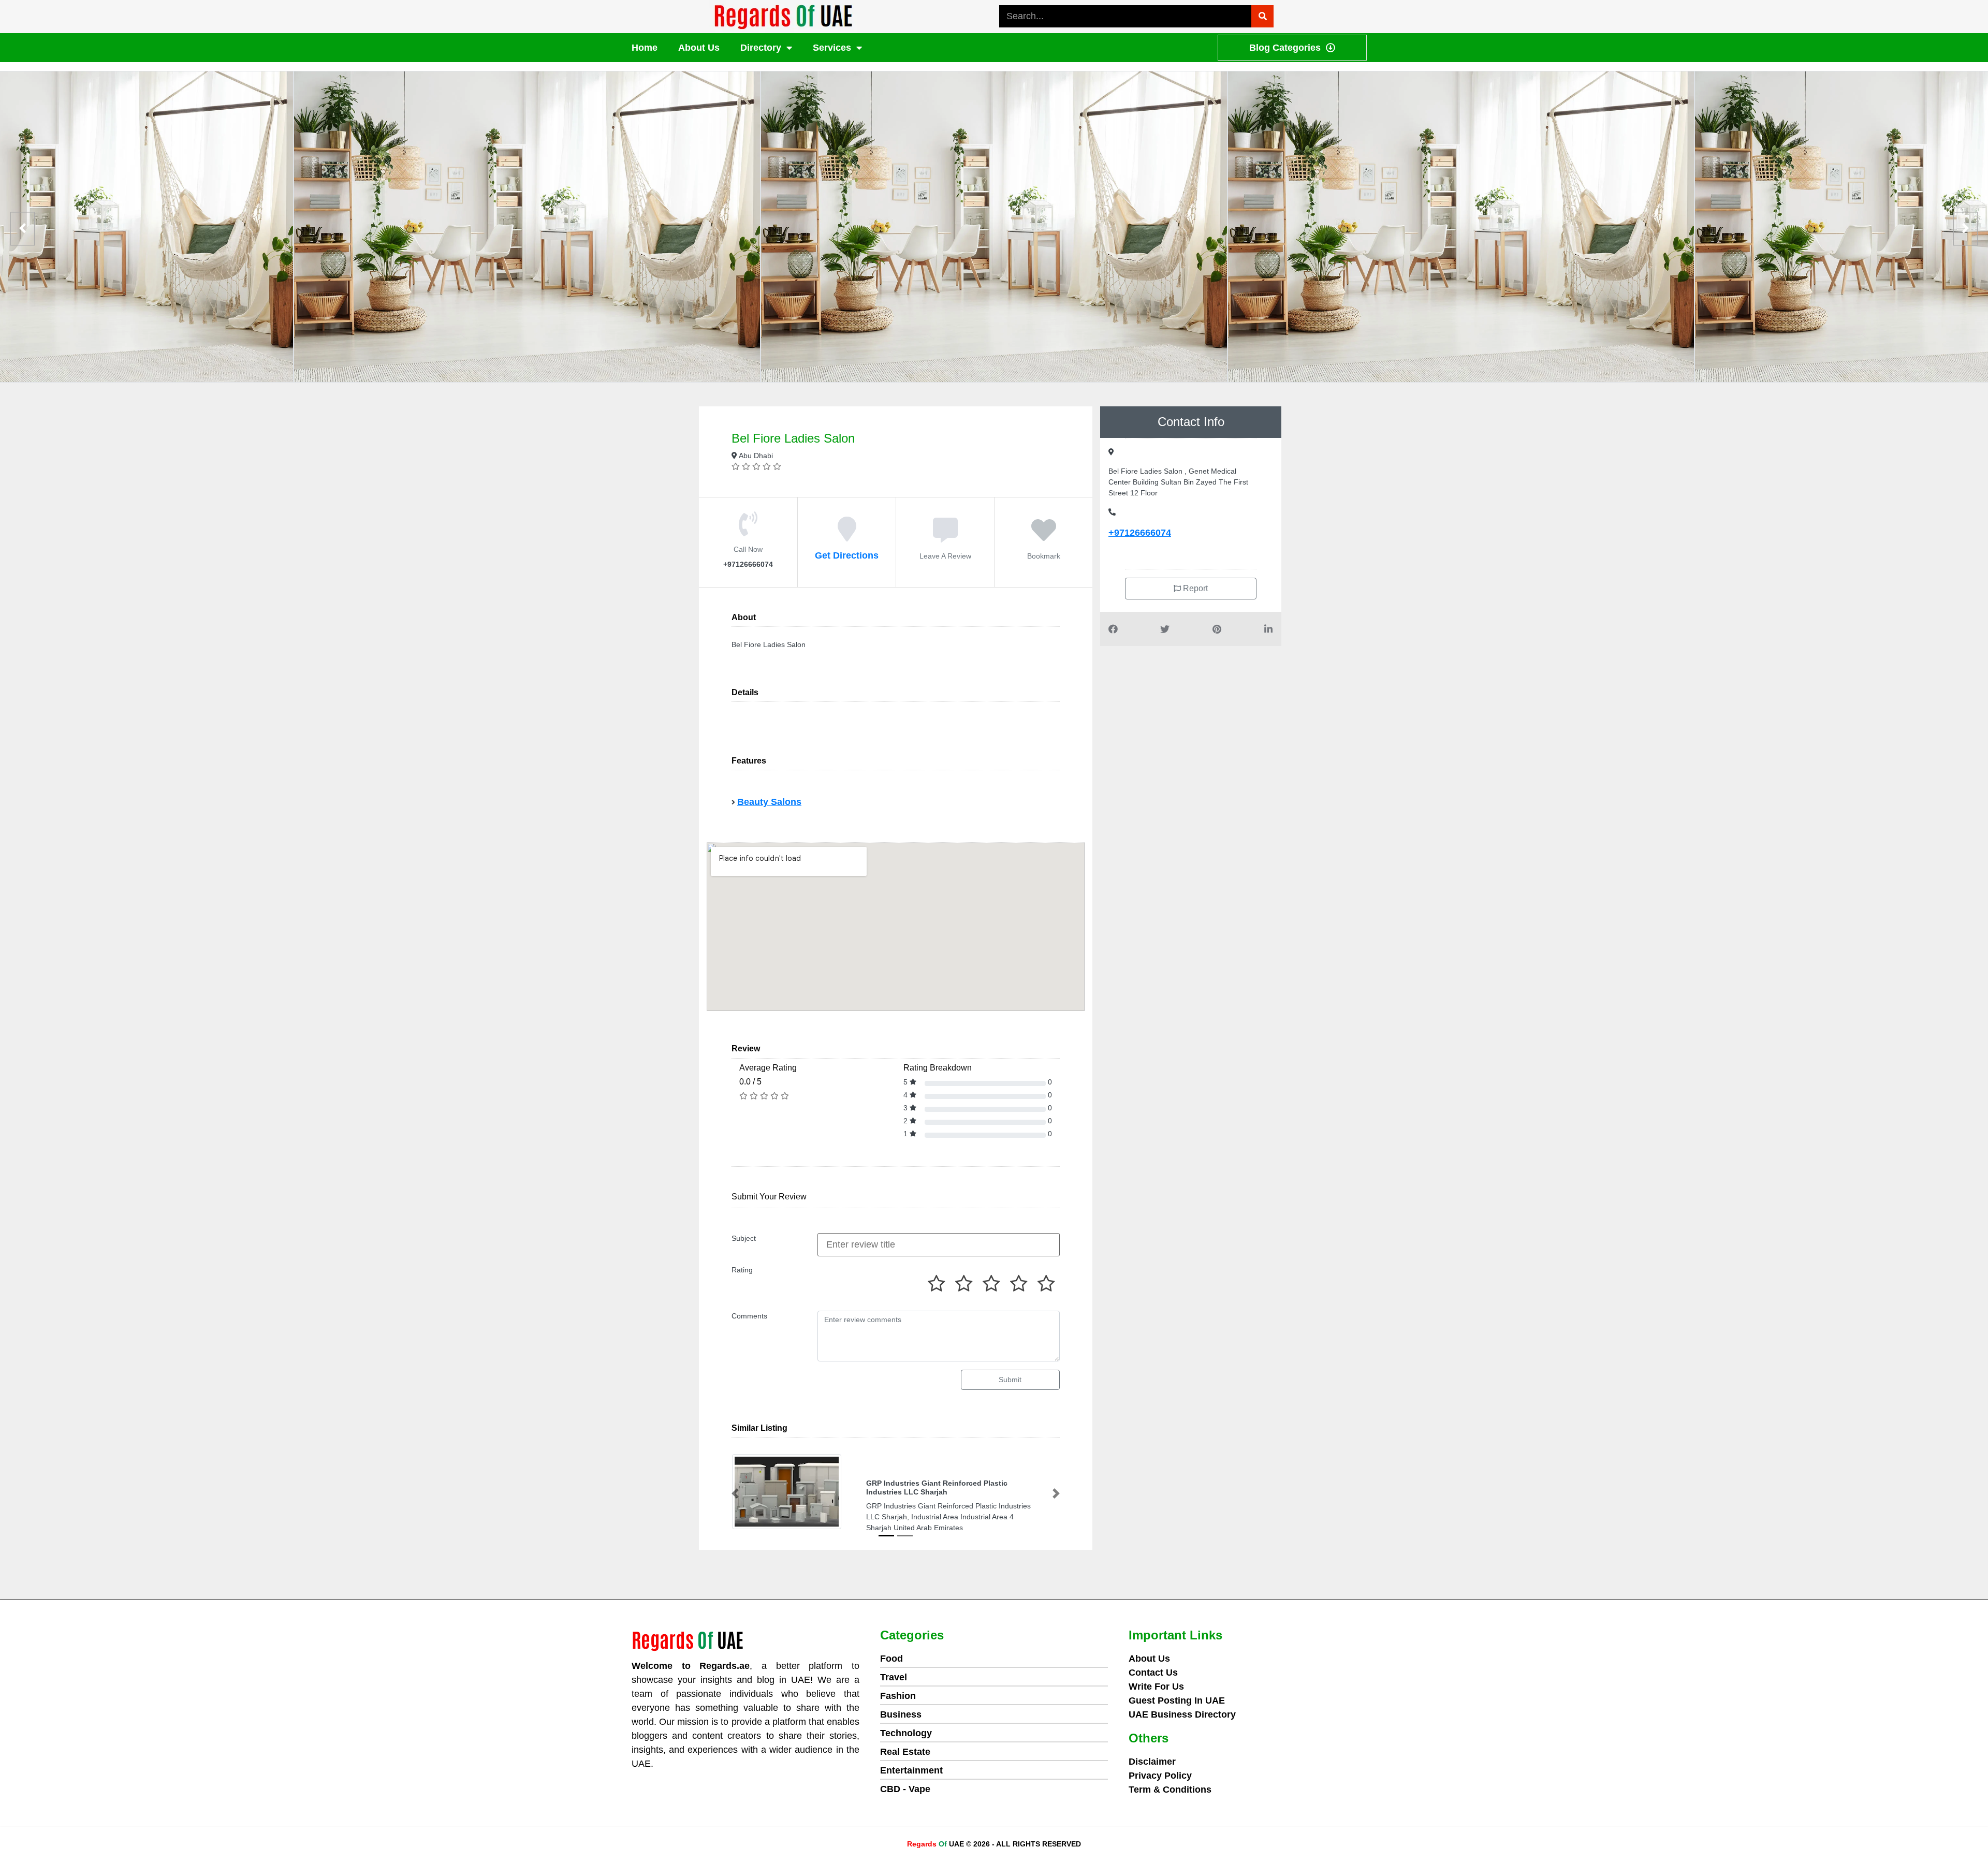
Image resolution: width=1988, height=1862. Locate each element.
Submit (1010, 1380)
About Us (699, 48)
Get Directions (847, 555)
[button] (735, 1494)
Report (1194, 588)
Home (645, 48)
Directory (761, 48)
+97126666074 (1140, 533)
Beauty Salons (769, 802)
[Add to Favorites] (1044, 536)
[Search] (1262, 16)
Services (832, 48)
